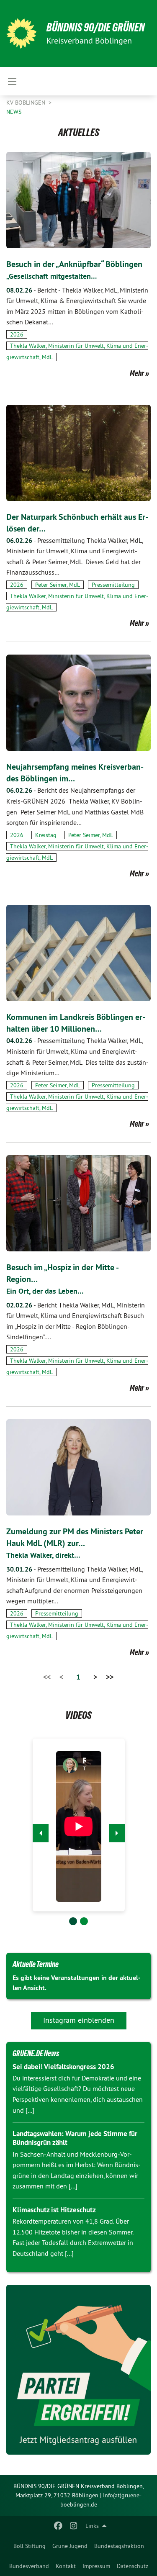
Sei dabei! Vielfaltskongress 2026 (63, 2067)
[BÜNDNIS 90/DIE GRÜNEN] (21, 33)
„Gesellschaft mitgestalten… (52, 276)
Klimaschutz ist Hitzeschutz (54, 2210)
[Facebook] (58, 2526)
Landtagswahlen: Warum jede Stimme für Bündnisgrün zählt (75, 2138)
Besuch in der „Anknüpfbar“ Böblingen (74, 264)
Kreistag (46, 835)
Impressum (96, 2566)
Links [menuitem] (92, 2526)
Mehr (137, 373)
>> (110, 1677)
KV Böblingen (27, 103)
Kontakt (66, 2566)
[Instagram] (73, 2526)
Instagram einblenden (79, 2020)
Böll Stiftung (30, 2546)
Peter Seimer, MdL (58, 585)
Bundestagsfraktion (119, 2546)
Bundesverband (29, 2566)
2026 (17, 334)
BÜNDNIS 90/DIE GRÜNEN (96, 27)
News (14, 112)
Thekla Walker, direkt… (43, 1555)
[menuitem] (30, 2546)
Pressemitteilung (113, 585)
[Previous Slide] (41, 1833)
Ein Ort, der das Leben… (45, 1291)
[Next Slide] (117, 1833)
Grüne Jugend (70, 2546)
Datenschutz (133, 2566)
